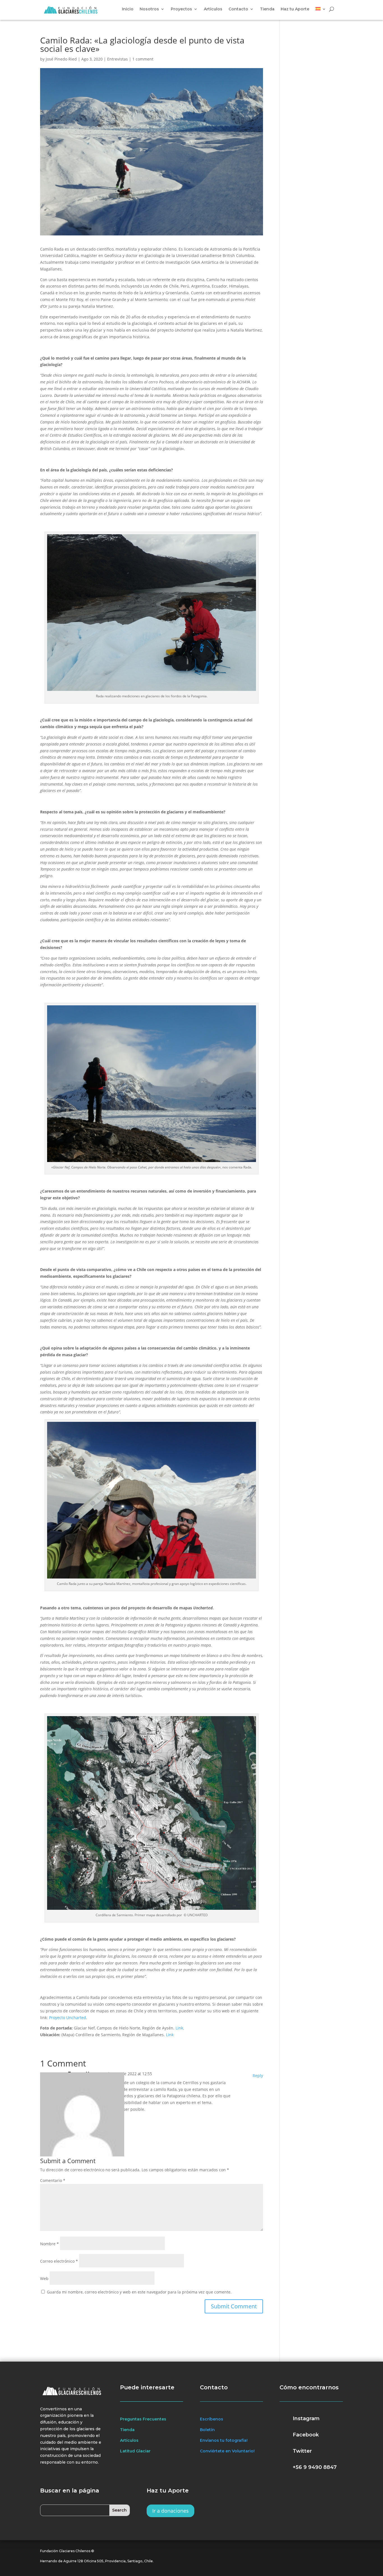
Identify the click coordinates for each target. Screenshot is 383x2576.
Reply (258, 2076)
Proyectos (181, 9)
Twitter (302, 2451)
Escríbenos (212, 2419)
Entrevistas (117, 59)
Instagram (306, 2418)
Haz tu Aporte (295, 9)
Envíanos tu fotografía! (224, 2440)
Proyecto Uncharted (68, 2018)
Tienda (267, 9)
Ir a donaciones (170, 2511)
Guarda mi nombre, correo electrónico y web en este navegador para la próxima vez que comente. (139, 2292)
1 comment (143, 59)
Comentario (53, 2180)
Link (179, 2028)
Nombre (49, 2244)
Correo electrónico (59, 2261)
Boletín (207, 2430)
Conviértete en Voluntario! (227, 2451)
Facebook (306, 2435)
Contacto (238, 9)
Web (44, 2278)
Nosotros (149, 9)
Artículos (213, 9)
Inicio (128, 9)
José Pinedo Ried (61, 59)
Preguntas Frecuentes (143, 2419)
